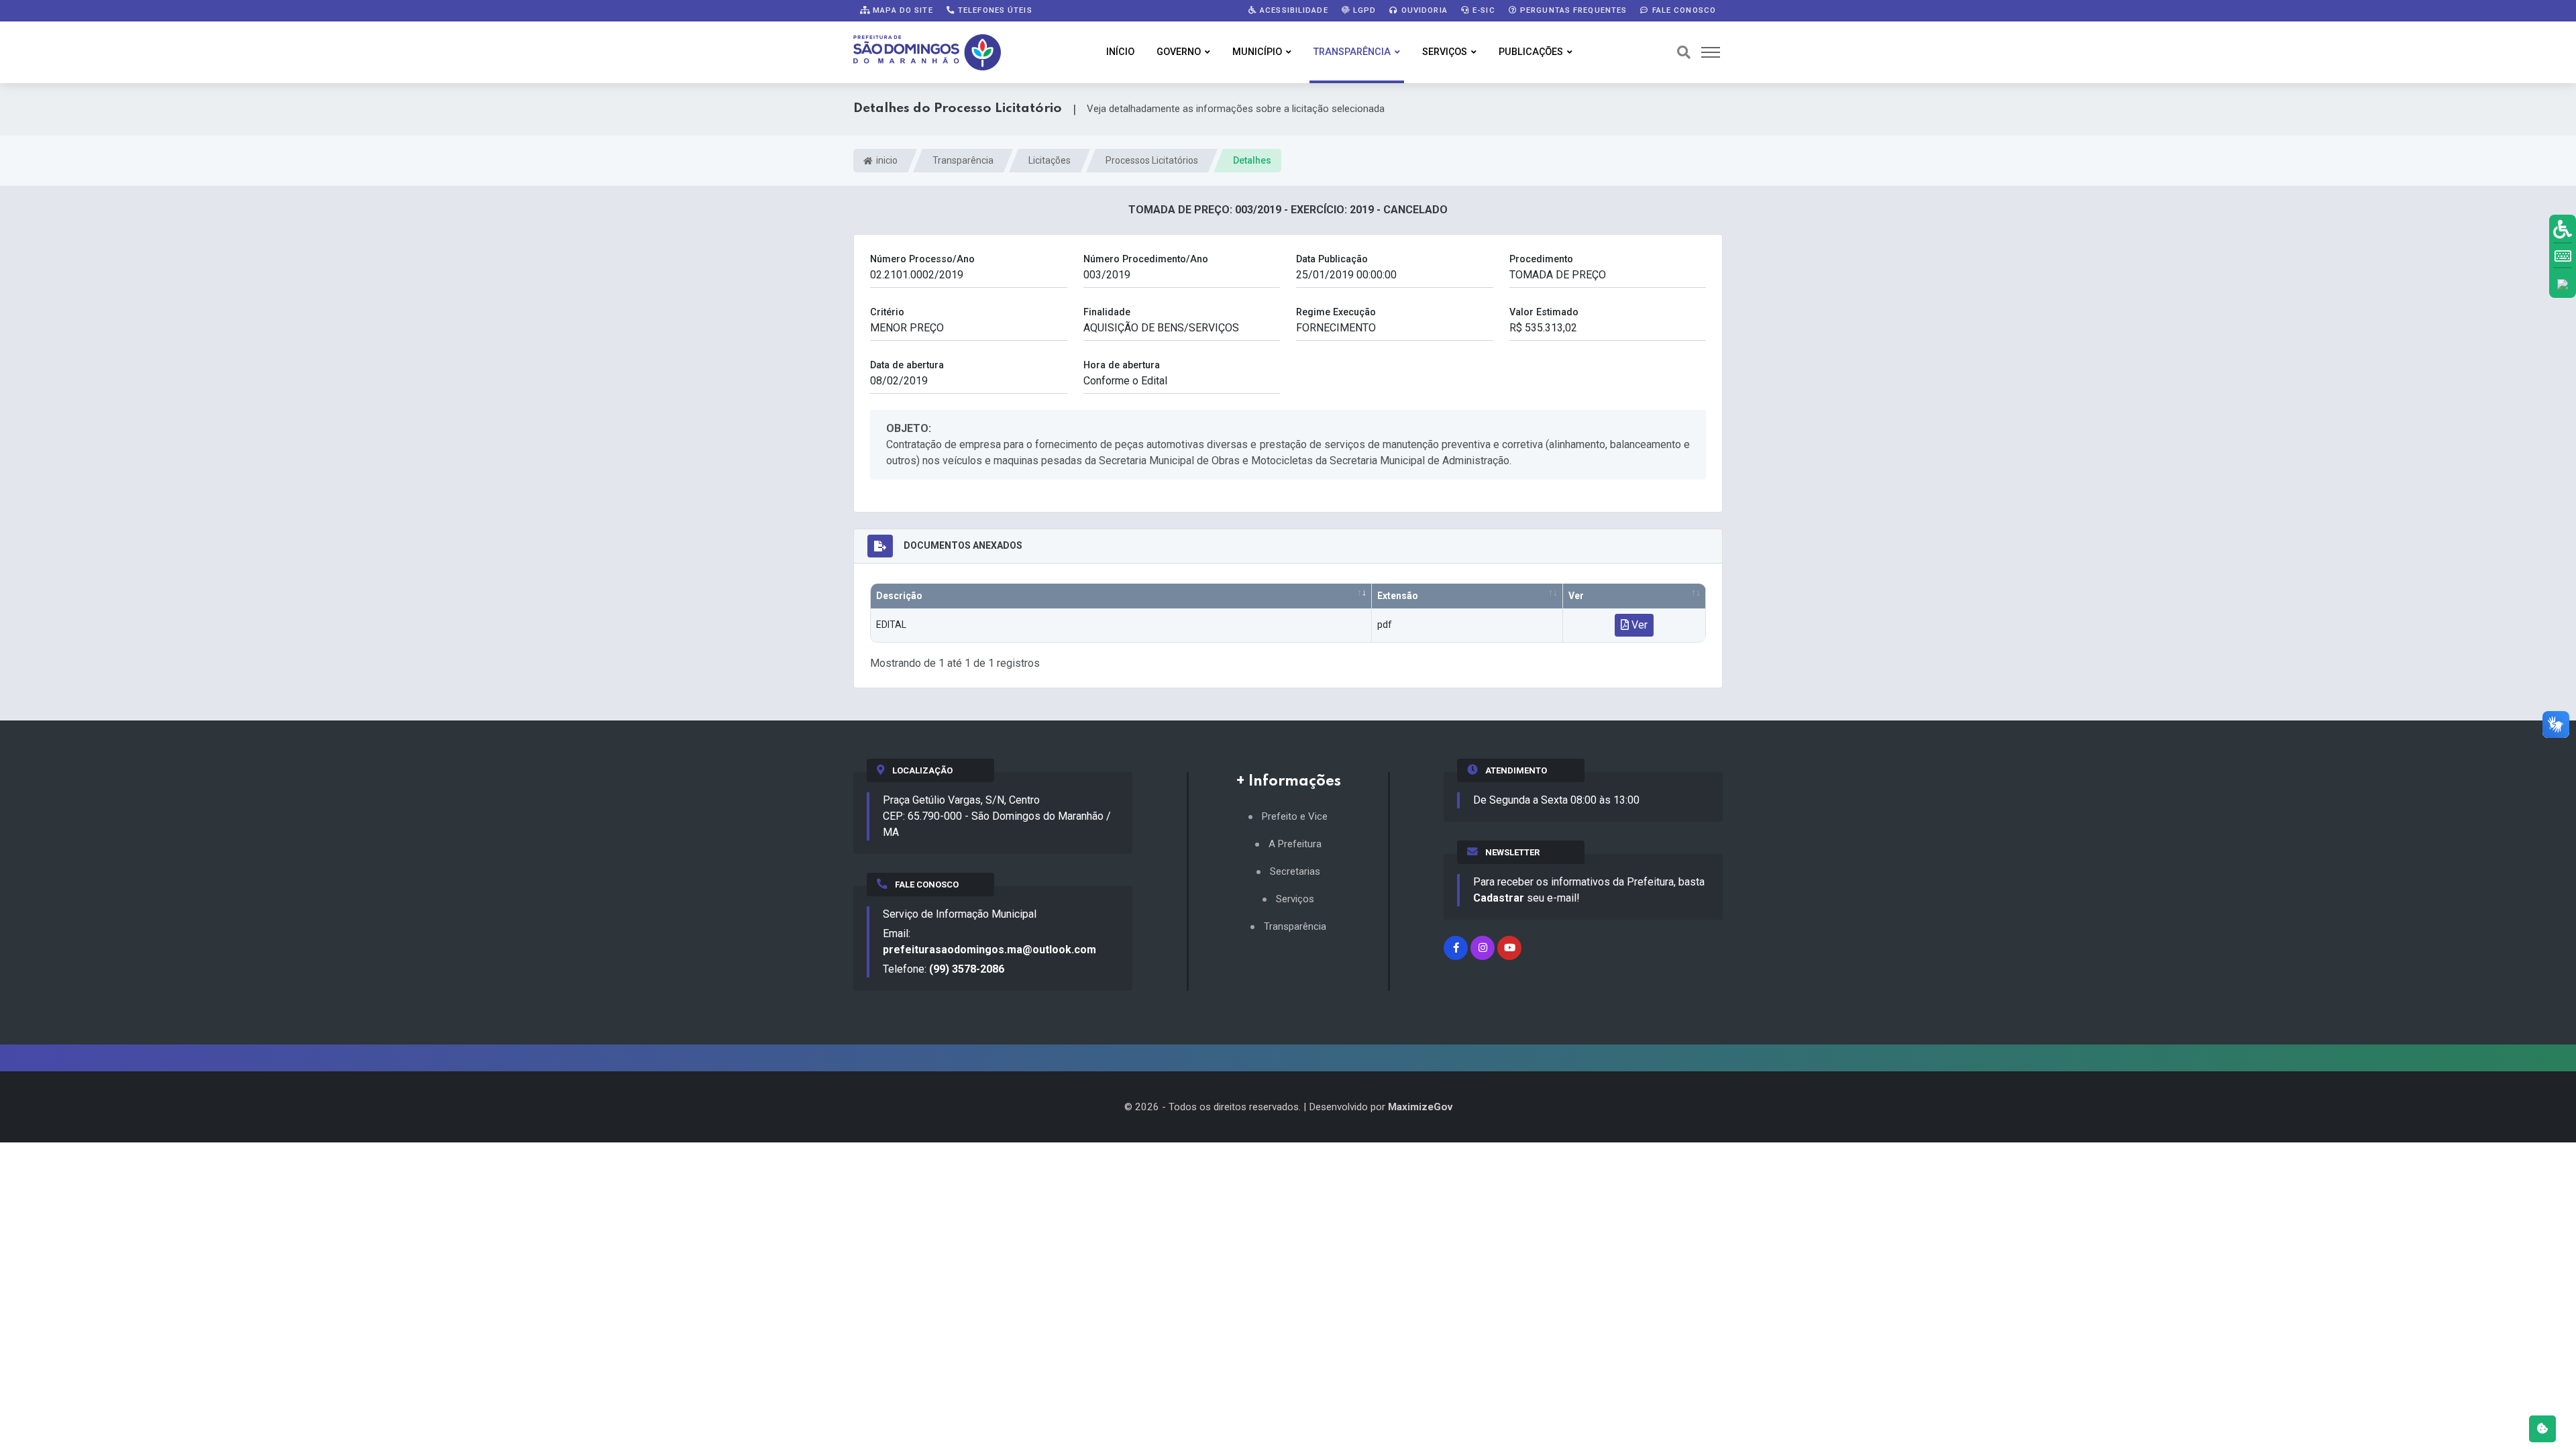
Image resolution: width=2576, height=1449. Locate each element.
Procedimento (1541, 259)
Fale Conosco (1682, 10)
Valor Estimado (1544, 312)
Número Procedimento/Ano (1146, 259)
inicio (886, 160)
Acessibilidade (1293, 10)
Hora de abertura (1122, 365)
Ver (1576, 596)
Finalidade (1107, 312)
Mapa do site (902, 10)
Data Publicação (1332, 259)
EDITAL (891, 625)
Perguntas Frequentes (1572, 10)
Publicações (1531, 52)
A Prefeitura (1295, 844)
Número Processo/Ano (922, 259)
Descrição (899, 596)
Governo (1179, 52)
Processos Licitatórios (1152, 160)
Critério (887, 312)
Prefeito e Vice (1295, 817)
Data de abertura (907, 365)
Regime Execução (1336, 312)
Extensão (1398, 596)
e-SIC (1483, 10)
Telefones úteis (994, 10)
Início (1120, 52)
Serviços (1445, 52)
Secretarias (1295, 872)
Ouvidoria (1423, 10)
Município (1257, 52)
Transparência (1352, 52)
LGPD (1363, 10)
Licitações (1050, 160)
